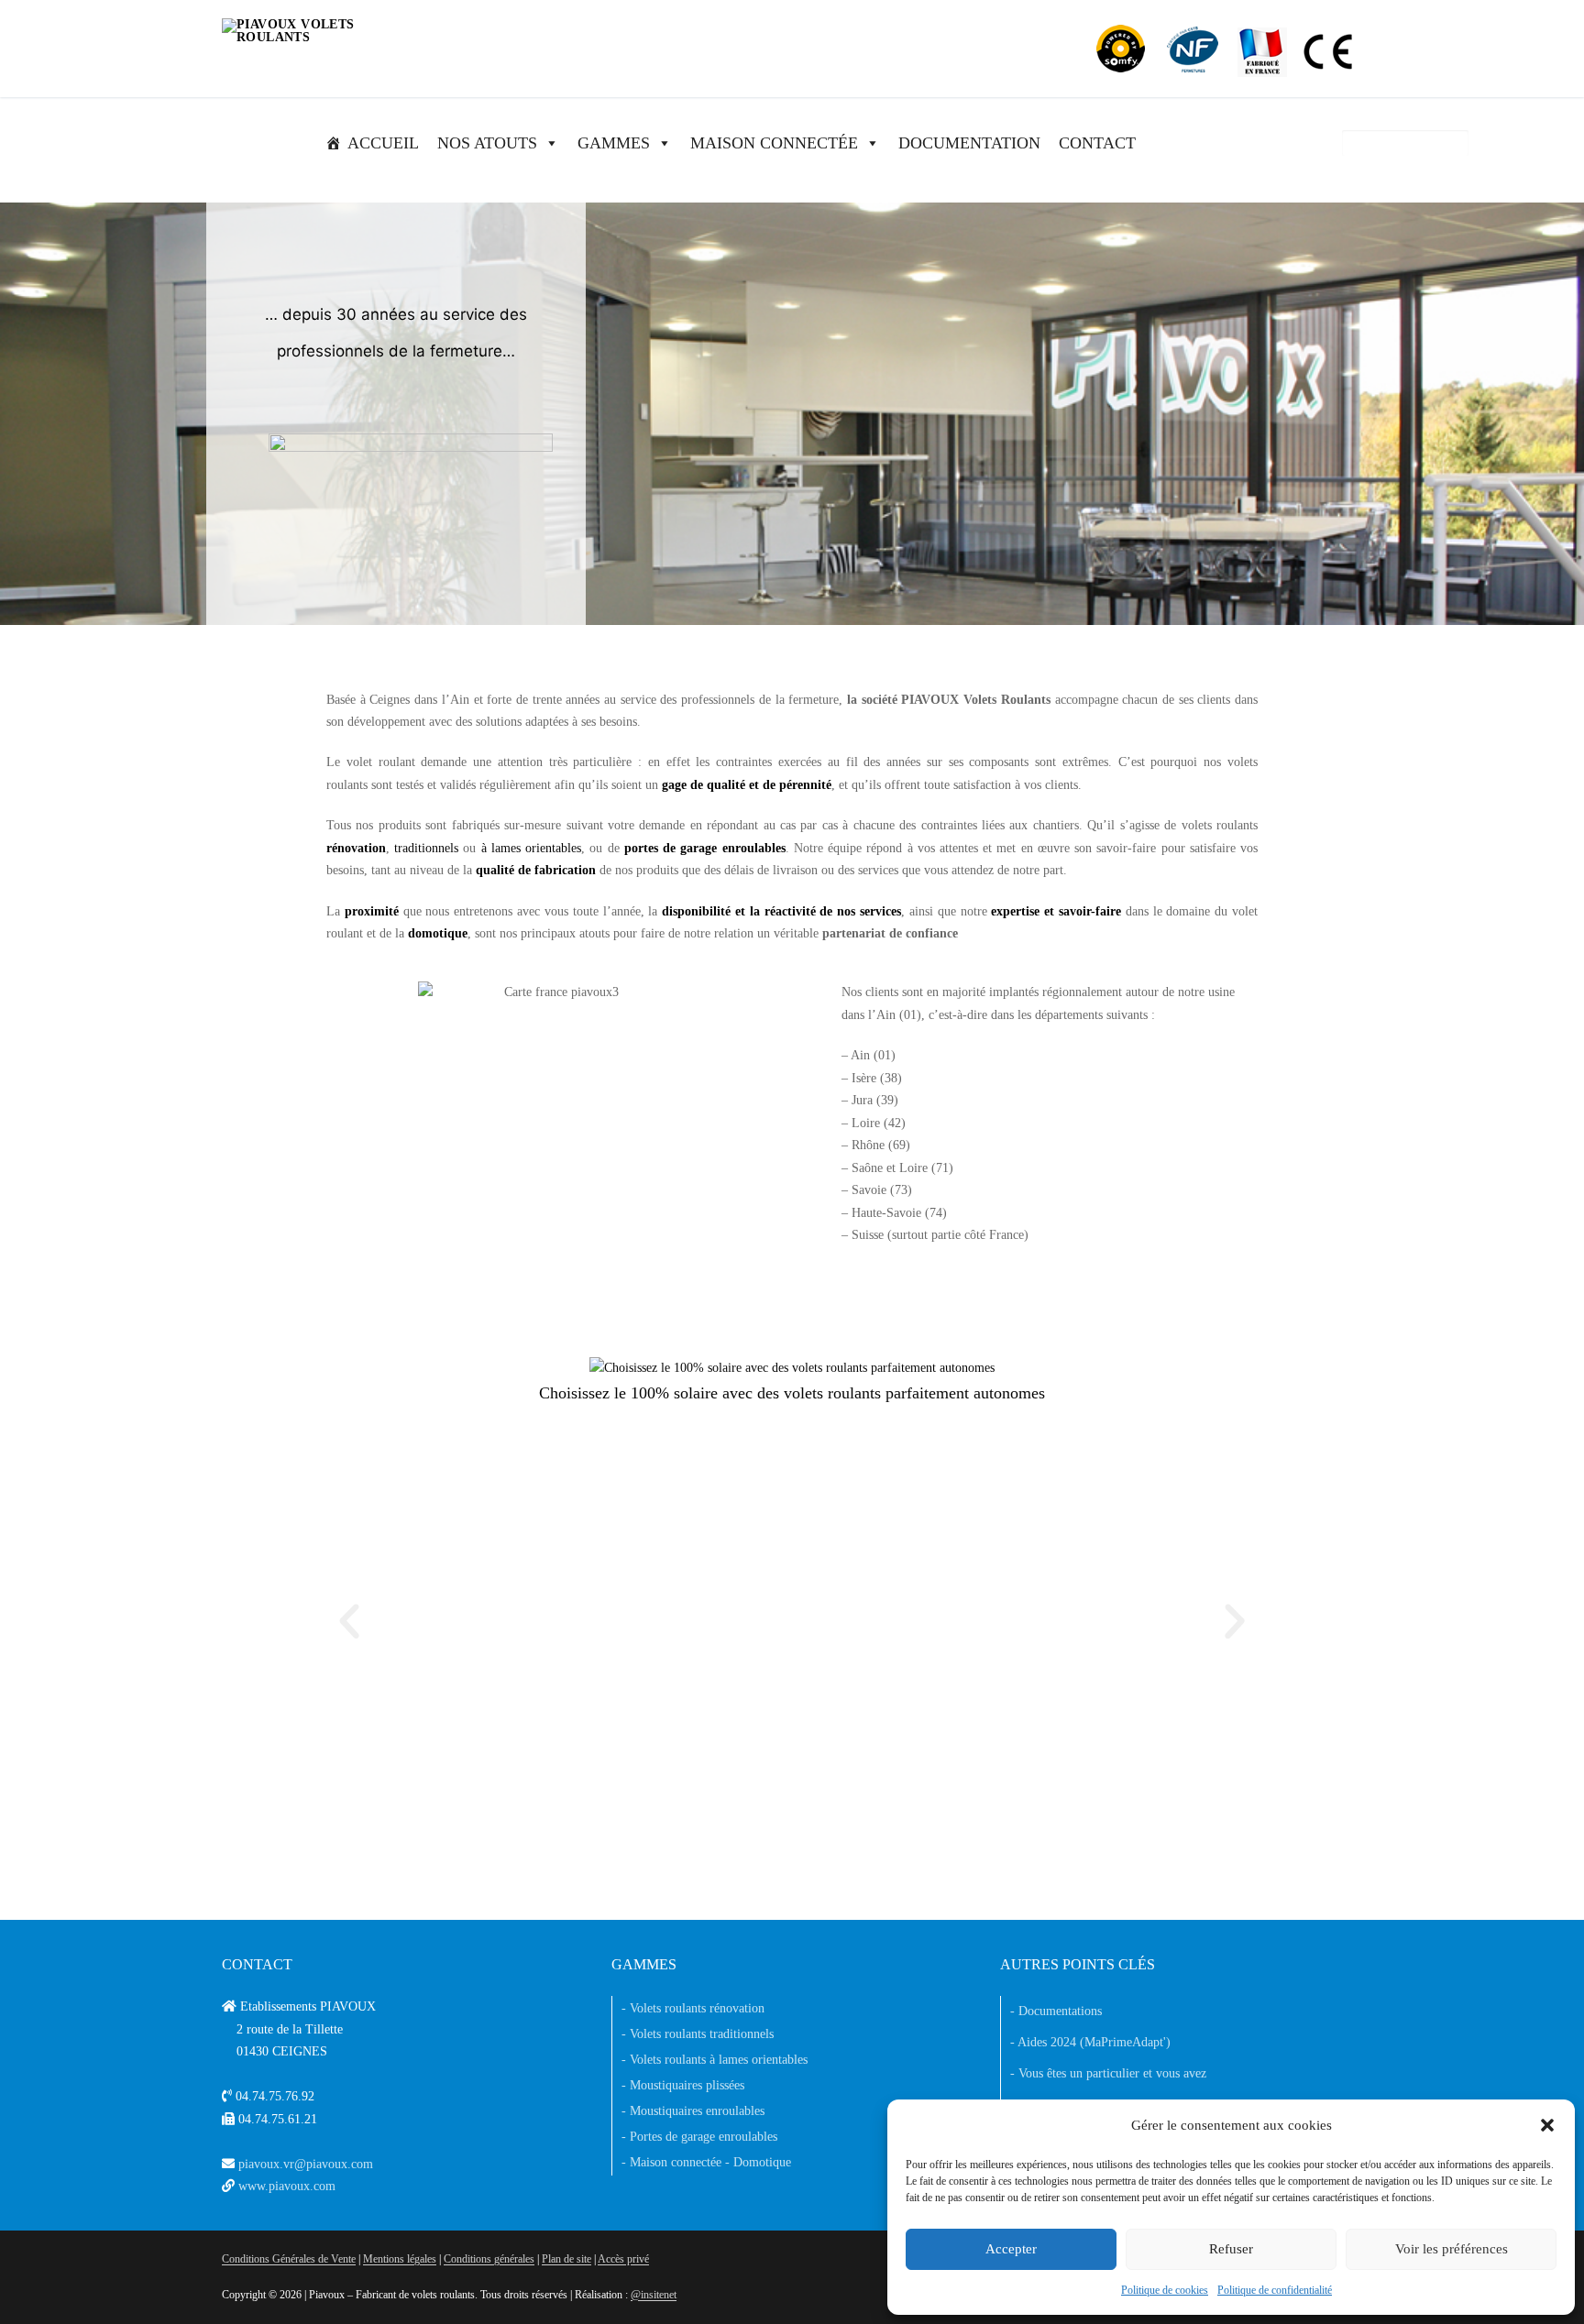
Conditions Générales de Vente (289, 2259)
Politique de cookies (1165, 2290)
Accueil (383, 143)
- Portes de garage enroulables (699, 2137)
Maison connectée (774, 143)
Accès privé (623, 2259)
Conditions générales (489, 2259)
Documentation (969, 143)
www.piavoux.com (287, 2186)
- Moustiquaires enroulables (693, 2111)
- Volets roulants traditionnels (698, 2034)
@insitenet (654, 2295)
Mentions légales (400, 2259)
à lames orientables (531, 848)
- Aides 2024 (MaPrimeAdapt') (1090, 2042)
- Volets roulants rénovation (693, 2008)
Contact (1097, 143)
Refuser (1231, 2249)
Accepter (1011, 2249)
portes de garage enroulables (705, 848)
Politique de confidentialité (1275, 2290)
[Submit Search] (1448, 143)
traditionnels (426, 848)
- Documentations (1056, 2011)
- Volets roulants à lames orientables (715, 2060)
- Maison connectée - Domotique (706, 2162)
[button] (1547, 2125)
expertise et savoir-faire (1056, 911)
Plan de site (566, 2259)
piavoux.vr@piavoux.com (306, 2164)
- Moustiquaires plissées (683, 2085)
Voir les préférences (1452, 2249)
